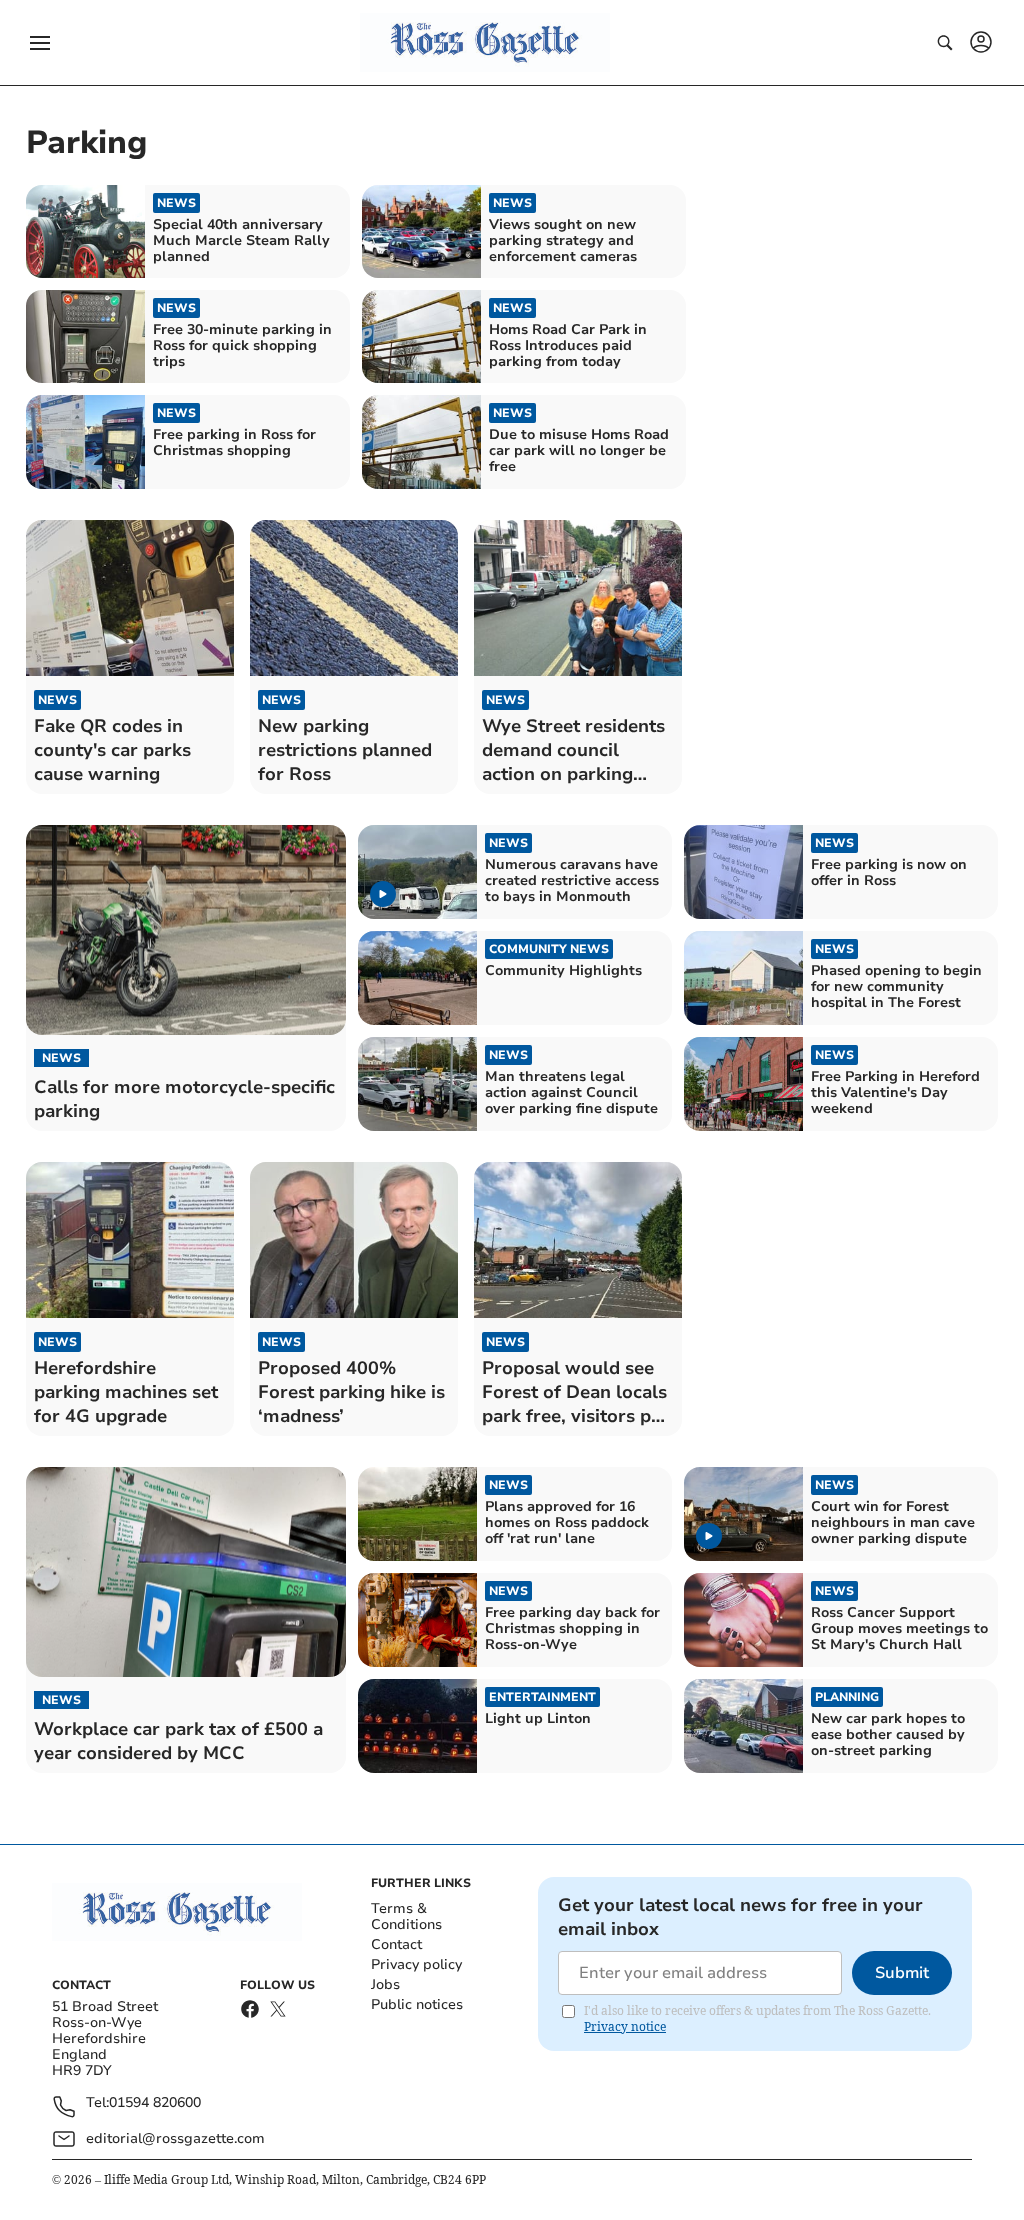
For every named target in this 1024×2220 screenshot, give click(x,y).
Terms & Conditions (406, 1916)
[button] (40, 43)
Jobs (385, 1984)
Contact (396, 1944)
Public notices (417, 2004)
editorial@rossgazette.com (175, 2138)
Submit (902, 1973)
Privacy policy (416, 1964)
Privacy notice (625, 2026)
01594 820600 (155, 2103)
